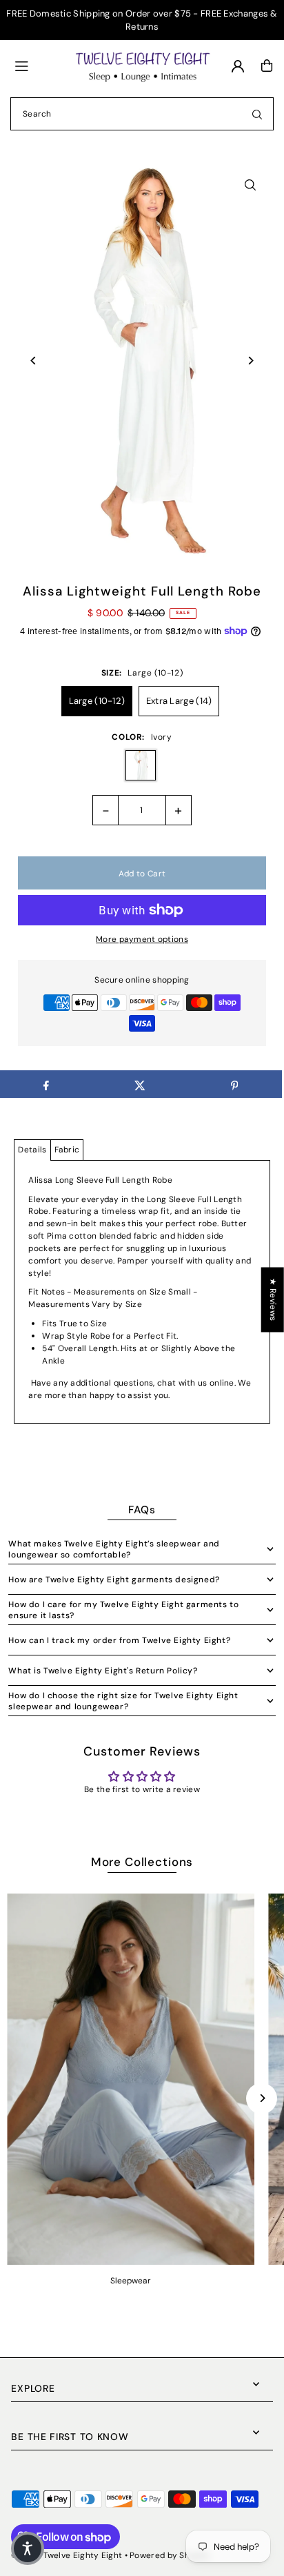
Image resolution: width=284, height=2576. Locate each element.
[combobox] (142, 114)
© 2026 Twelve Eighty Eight (67, 2555)
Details (32, 1150)
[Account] (238, 66)
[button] (28, 2548)
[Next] (251, 361)
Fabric (67, 1150)
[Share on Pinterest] (234, 1084)
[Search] (257, 114)
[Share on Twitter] (140, 1084)
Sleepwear (131, 2281)
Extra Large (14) (179, 701)
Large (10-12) (97, 701)
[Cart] (267, 66)
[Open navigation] (38, 65)
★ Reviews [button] (273, 1299)
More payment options (142, 939)
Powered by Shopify (170, 2555)
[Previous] (33, 361)
